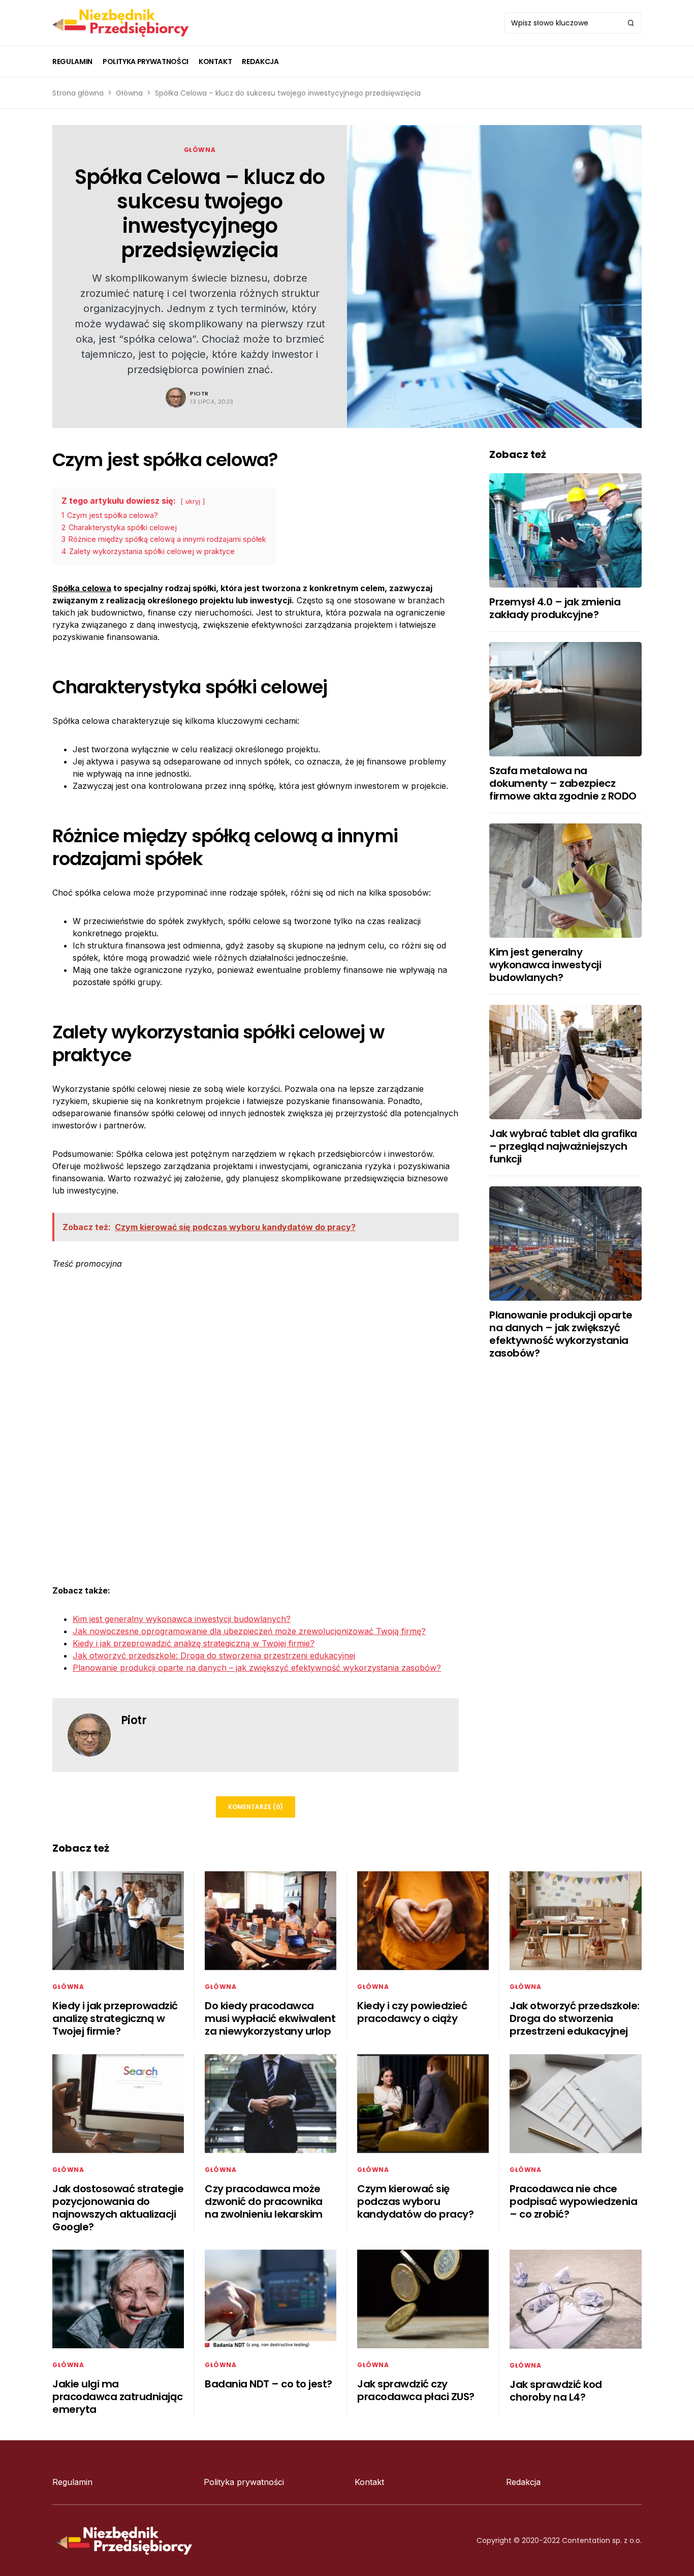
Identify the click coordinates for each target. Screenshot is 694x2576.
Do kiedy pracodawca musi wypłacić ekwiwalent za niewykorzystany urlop (270, 2018)
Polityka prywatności (244, 2482)
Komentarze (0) (256, 1807)
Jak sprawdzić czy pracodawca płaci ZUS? (416, 2390)
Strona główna (78, 93)
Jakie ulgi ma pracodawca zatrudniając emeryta (118, 2397)
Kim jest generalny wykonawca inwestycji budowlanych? (182, 1619)
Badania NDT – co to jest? (269, 2384)
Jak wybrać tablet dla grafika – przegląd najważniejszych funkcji (563, 1146)
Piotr (199, 393)
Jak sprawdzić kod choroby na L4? (556, 2391)
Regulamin (72, 2482)
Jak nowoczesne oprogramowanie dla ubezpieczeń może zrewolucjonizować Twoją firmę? (249, 1631)
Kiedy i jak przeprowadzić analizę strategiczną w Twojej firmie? (194, 1643)
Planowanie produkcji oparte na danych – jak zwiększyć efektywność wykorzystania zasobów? (257, 1668)
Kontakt (369, 2482)
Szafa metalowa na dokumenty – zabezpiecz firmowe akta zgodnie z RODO (563, 783)
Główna (129, 93)
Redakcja (523, 2482)
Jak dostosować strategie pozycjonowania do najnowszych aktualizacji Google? (118, 2208)
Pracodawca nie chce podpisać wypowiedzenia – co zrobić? (573, 2201)
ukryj (193, 501)
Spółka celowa (82, 588)
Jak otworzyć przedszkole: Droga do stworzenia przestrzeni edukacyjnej (214, 1655)
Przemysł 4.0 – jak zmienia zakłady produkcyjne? (555, 608)
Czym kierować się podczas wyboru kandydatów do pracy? (415, 2201)
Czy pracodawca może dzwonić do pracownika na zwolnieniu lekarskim (264, 2201)
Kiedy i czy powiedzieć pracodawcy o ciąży (412, 2012)
